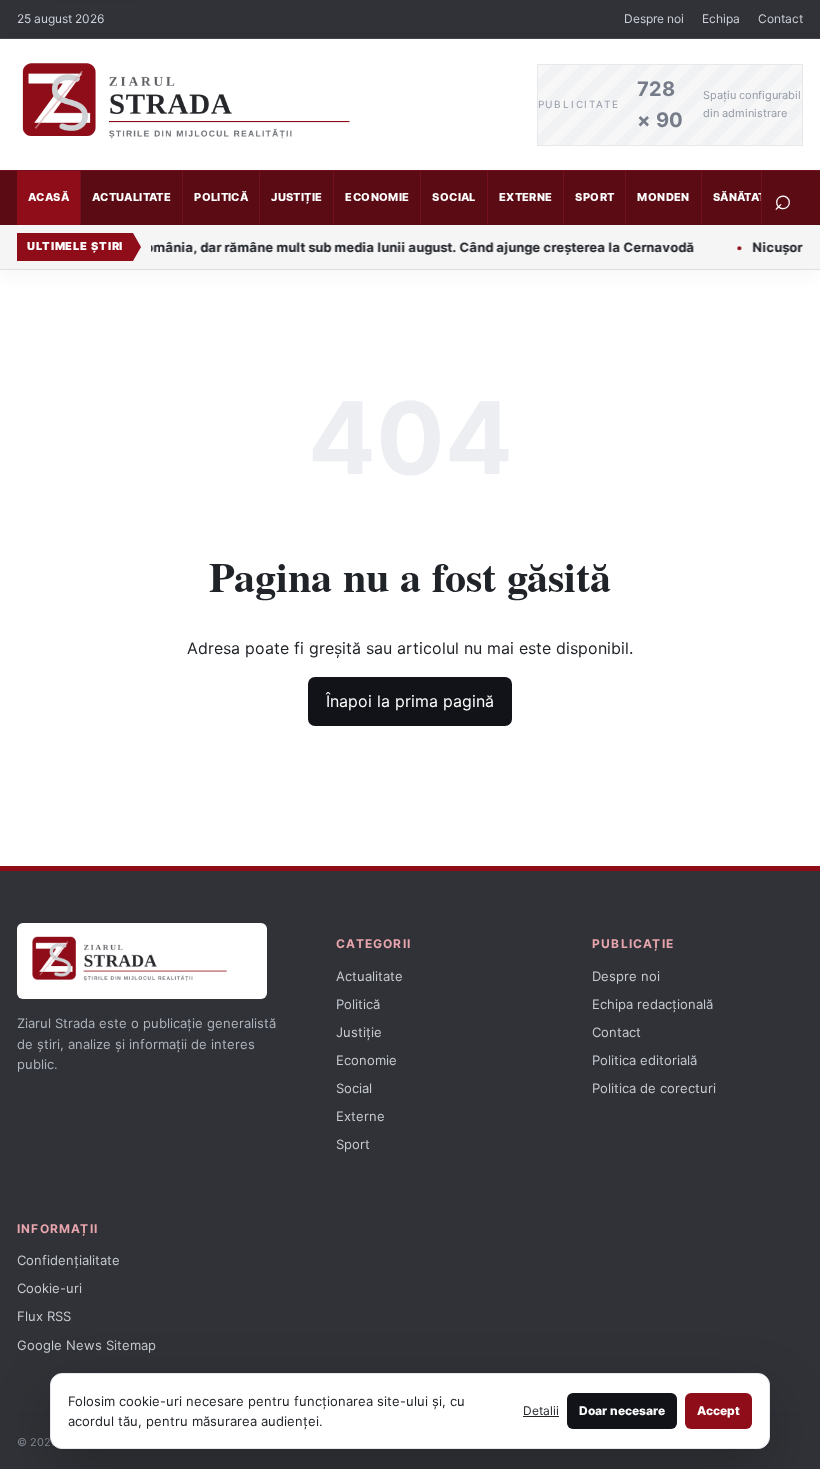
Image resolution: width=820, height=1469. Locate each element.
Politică (221, 197)
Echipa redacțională (652, 1004)
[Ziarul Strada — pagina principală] (262, 104)
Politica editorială (644, 1060)
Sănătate (743, 197)
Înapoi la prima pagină (410, 701)
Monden (663, 197)
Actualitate (131, 197)
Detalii (541, 1410)
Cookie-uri (49, 1288)
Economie (377, 197)
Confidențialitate (68, 1260)
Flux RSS (44, 1316)
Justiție (296, 197)
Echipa (721, 18)
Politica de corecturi (654, 1088)
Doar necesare (622, 1410)
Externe (526, 197)
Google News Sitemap (86, 1345)
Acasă (48, 197)
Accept (718, 1410)
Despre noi (654, 18)
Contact (780, 18)
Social (453, 197)
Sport (594, 197)
